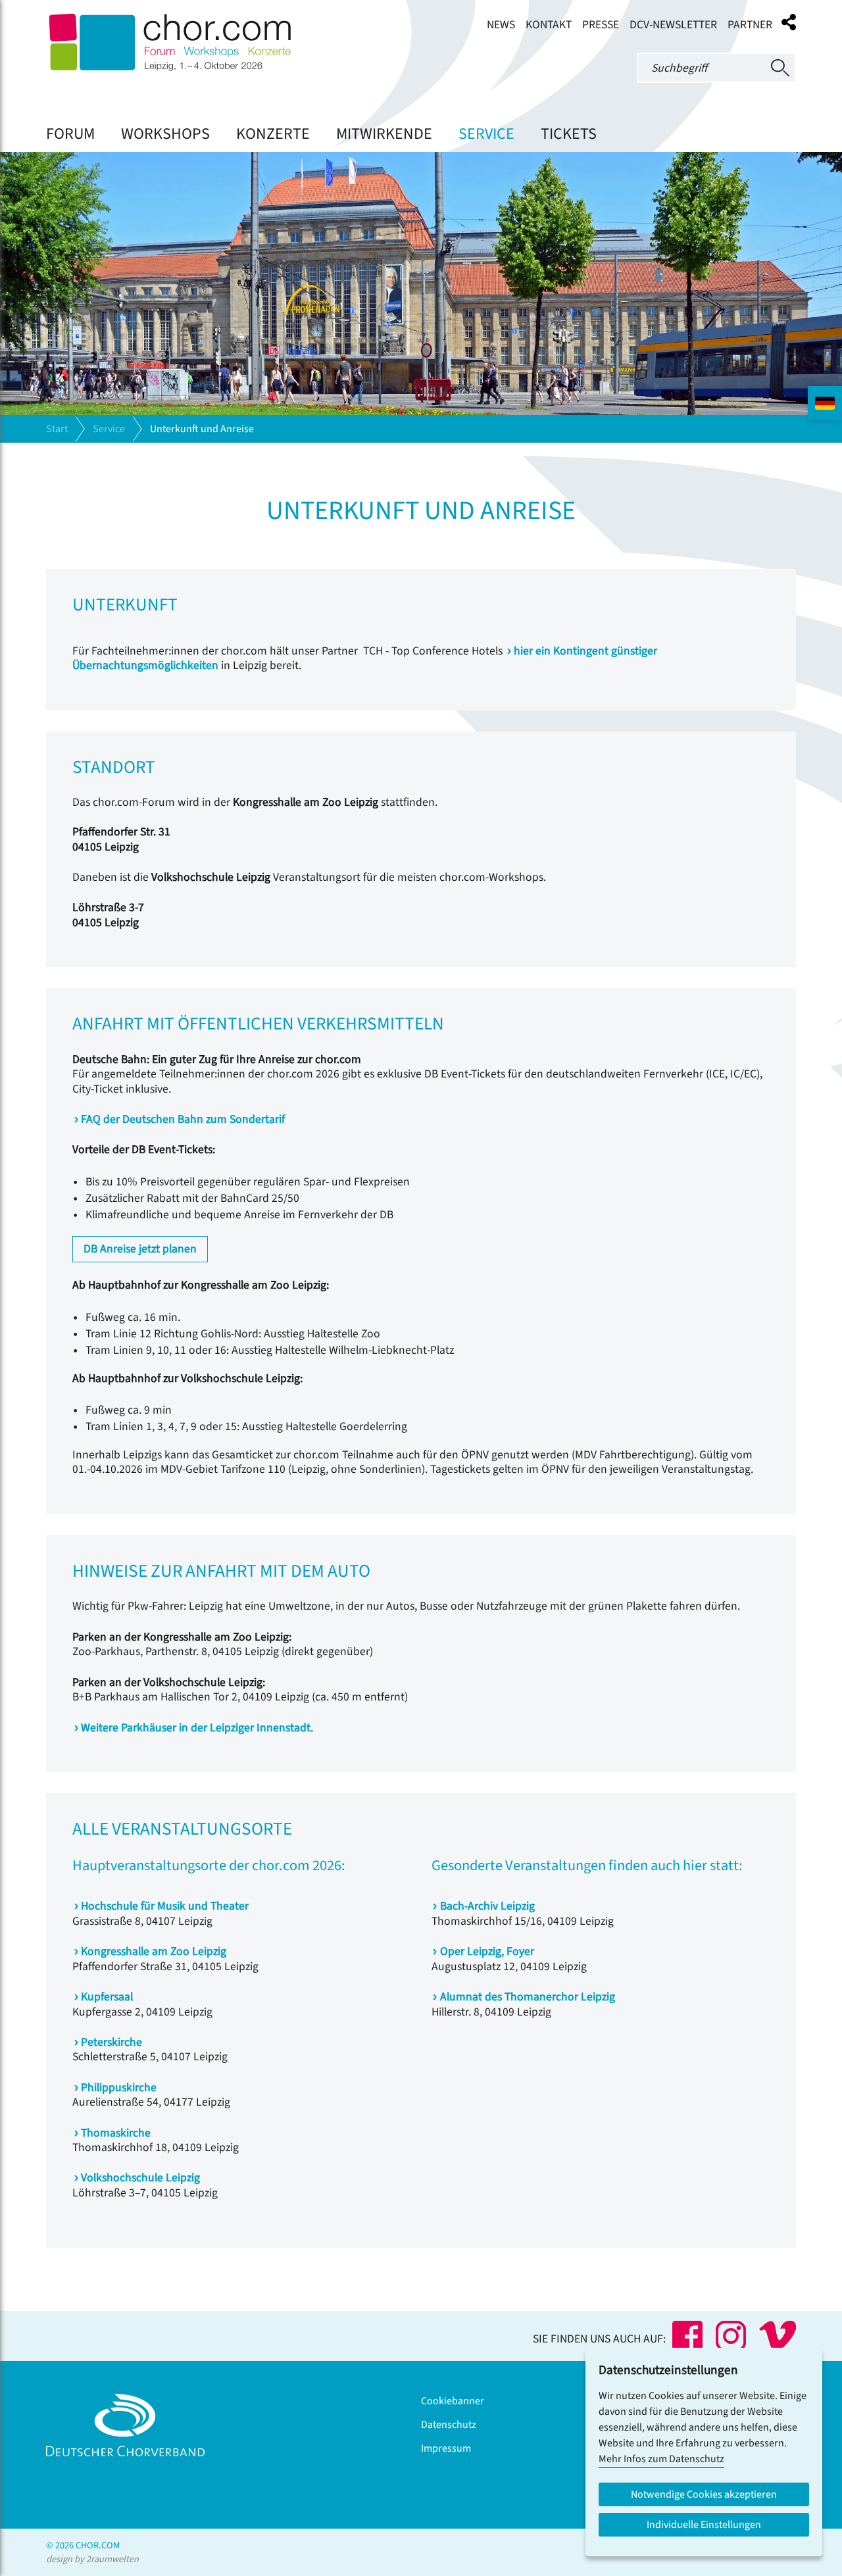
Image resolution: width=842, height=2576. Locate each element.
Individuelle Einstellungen (704, 2525)
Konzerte (273, 134)
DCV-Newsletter (673, 25)
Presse (601, 25)
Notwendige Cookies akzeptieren (704, 2494)
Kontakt (549, 25)
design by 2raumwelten (92, 2559)
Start (57, 429)
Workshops (165, 134)
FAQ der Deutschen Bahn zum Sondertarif (183, 1119)
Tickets (569, 134)
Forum (70, 134)
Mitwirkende (384, 134)
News (501, 25)
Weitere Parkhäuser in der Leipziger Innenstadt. (197, 1728)
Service (486, 134)
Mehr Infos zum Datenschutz (661, 2459)
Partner (750, 25)
